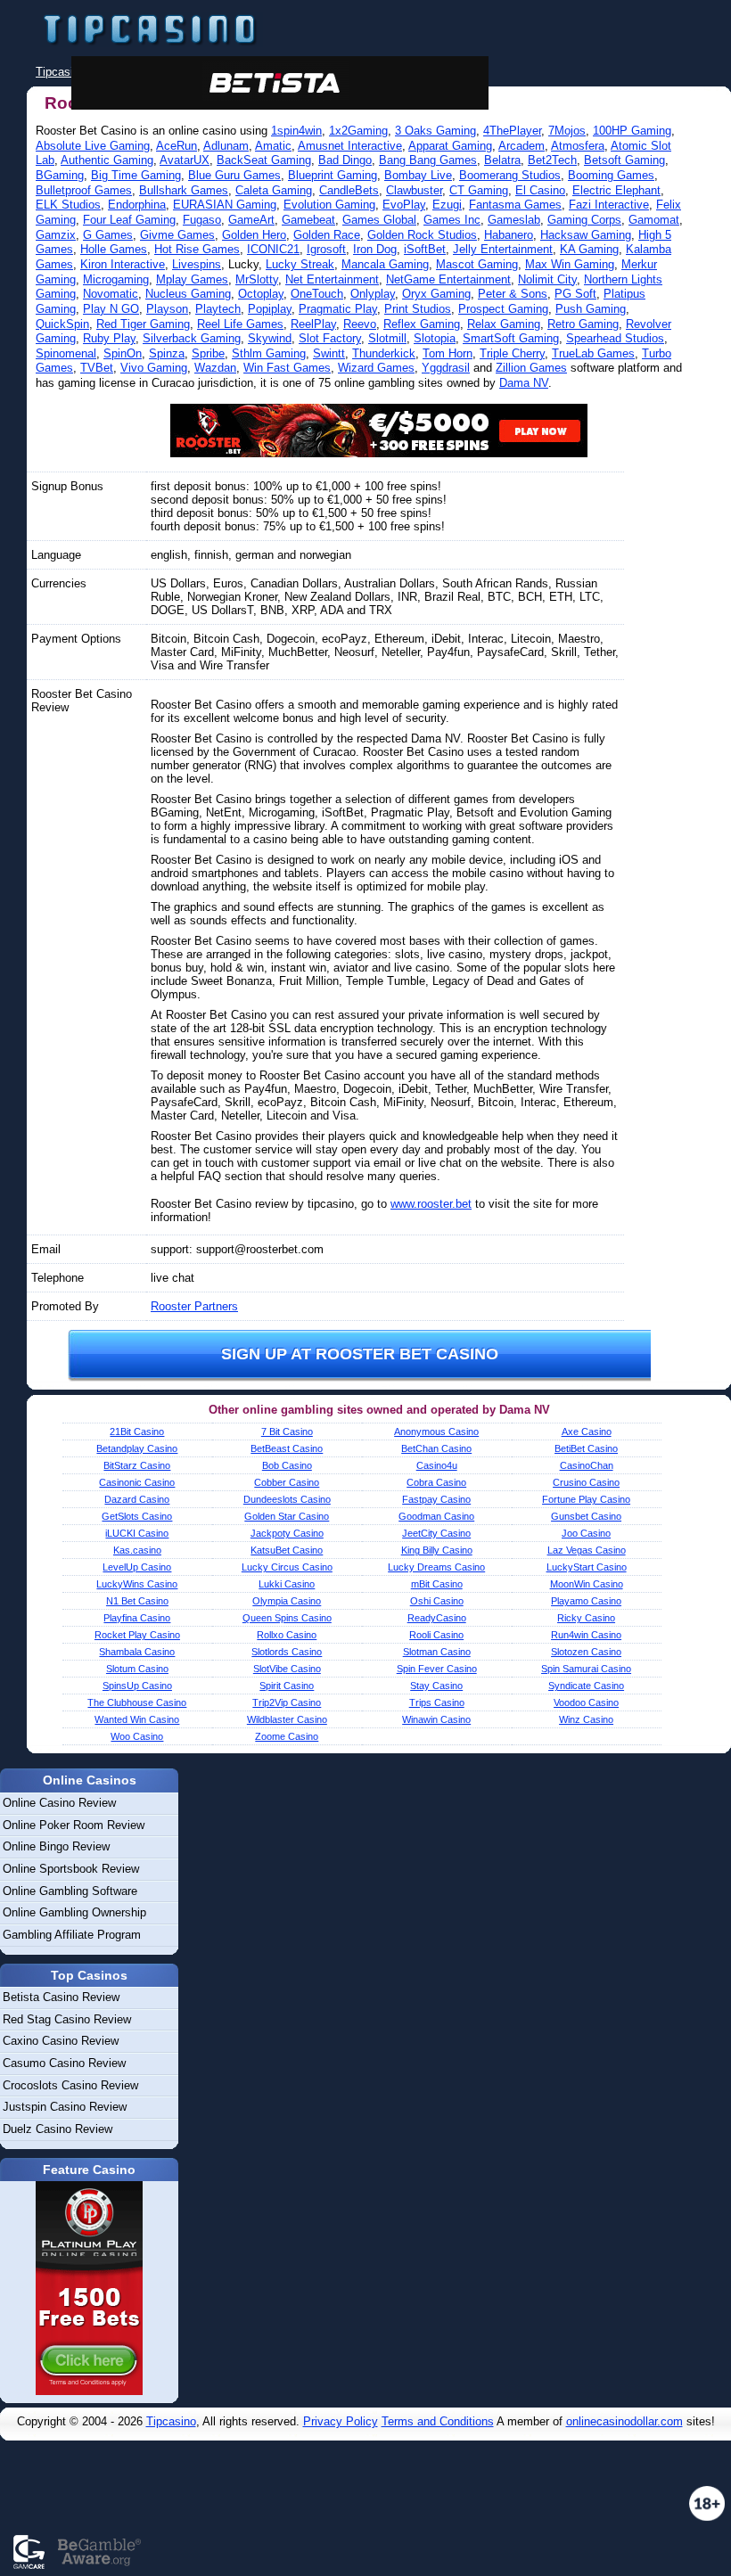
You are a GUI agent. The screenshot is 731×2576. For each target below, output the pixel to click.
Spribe (208, 353)
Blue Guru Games (234, 175)
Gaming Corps (584, 220)
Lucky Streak (300, 264)
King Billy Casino (437, 1550)
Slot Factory (330, 338)
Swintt (329, 353)
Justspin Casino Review (65, 2107)
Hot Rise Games (197, 249)
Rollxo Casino (287, 1635)
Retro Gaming (583, 324)
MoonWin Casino (587, 1584)
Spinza (167, 353)
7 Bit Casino (287, 1432)
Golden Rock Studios (422, 235)
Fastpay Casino (436, 1499)
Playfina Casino (137, 1618)
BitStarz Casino (137, 1465)
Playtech (218, 309)
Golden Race (327, 235)
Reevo (360, 324)
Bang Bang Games (428, 160)
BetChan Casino (436, 1448)
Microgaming (116, 279)
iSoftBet (425, 249)
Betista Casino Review (61, 1997)
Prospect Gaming (503, 309)
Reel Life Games (240, 324)
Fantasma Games (515, 205)
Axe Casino (587, 1432)
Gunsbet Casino (586, 1516)
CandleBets (349, 190)
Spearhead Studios (615, 338)
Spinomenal (66, 353)
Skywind (270, 338)
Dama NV (524, 383)
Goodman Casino (436, 1516)
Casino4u (437, 1465)
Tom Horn (448, 353)
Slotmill (387, 338)
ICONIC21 (273, 249)
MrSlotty (257, 279)
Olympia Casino (287, 1601)
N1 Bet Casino (137, 1601)
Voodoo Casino (586, 1702)
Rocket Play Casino (137, 1635)
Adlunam (226, 146)
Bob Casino (287, 1465)
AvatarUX (185, 160)
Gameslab (514, 220)
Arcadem (522, 146)
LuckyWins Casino (137, 1584)
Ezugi (447, 205)
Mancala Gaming (385, 264)
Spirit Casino (287, 1686)
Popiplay (270, 309)
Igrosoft (326, 249)
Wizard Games (376, 368)
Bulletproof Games (84, 190)
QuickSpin (62, 324)
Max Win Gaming (570, 264)
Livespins (197, 264)
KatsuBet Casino (287, 1550)
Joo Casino (586, 1533)
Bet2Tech (552, 160)
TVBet (97, 368)
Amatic (273, 146)
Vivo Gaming (154, 368)
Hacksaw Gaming (586, 235)
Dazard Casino (137, 1499)
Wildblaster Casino (287, 1719)
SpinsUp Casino (137, 1686)
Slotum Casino (137, 1669)
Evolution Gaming (329, 205)
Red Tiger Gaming (143, 324)
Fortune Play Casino (586, 1499)
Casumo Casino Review (64, 2063)
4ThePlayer (512, 131)
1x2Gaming (358, 131)
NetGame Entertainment (448, 279)
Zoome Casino (287, 1736)
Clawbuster (414, 190)
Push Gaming (591, 309)
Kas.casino (137, 1550)
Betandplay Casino (137, 1448)
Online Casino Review (59, 1803)
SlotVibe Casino (287, 1669)
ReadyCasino (437, 1618)
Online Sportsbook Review (71, 1869)
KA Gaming (589, 249)
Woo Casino (137, 1736)
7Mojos (567, 131)
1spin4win (296, 131)
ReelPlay (313, 324)
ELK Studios (68, 205)
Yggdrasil (446, 368)
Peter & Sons (513, 294)
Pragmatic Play (338, 309)
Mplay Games (192, 279)
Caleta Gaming (274, 190)
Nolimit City (547, 279)
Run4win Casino (586, 1635)
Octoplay (261, 294)
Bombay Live (418, 175)
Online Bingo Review (56, 1846)
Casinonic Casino (137, 1482)
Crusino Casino (586, 1482)
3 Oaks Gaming (435, 131)
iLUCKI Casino (137, 1533)
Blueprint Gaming (333, 175)
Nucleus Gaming (188, 294)
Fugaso (202, 220)
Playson (167, 309)
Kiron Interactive (123, 264)
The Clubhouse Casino (137, 1702)
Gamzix (56, 235)
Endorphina (137, 205)
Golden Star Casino (287, 1516)
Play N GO (111, 309)
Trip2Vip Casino (287, 1702)
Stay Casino (436, 1686)
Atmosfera (578, 146)
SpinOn (123, 353)
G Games (108, 235)
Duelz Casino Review (57, 2129)
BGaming (60, 175)
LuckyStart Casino (587, 1567)
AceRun (177, 146)
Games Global (379, 220)
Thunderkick (384, 353)
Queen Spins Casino (287, 1618)
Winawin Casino (436, 1719)
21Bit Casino (137, 1432)
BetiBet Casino (586, 1448)
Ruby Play (109, 338)
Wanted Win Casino (137, 1719)
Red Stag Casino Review (67, 2019)
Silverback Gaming (192, 338)
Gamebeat (308, 220)
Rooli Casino (436, 1635)
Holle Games (114, 249)
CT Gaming (479, 190)
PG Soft (575, 294)
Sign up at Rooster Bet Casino (360, 1354)
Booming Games (611, 175)
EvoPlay (404, 205)
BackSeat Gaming (264, 160)
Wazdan (215, 368)
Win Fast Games (287, 368)
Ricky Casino (586, 1618)
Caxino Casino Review (61, 2041)
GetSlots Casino (137, 1516)
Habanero (509, 235)
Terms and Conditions (438, 2421)
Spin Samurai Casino (586, 1669)
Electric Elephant (616, 190)
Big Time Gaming (136, 175)
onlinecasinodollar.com (624, 2421)
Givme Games (177, 235)
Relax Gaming (504, 324)
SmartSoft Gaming (511, 338)
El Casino (540, 190)
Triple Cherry (512, 353)
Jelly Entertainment (503, 249)
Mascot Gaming (477, 264)
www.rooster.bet (431, 1204)
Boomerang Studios (510, 175)
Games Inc (452, 220)
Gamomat (654, 220)
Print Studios (418, 309)
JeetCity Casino (436, 1533)
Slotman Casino (437, 1652)
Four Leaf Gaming (129, 220)
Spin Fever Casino (437, 1669)
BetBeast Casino (287, 1448)
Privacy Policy (341, 2421)
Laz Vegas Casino (587, 1550)
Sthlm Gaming (269, 353)
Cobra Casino (436, 1482)
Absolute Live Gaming (93, 146)
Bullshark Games (184, 190)
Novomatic (111, 294)
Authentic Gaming (107, 160)
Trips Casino (437, 1702)
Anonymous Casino (436, 1432)
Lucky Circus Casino (287, 1567)
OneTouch (317, 294)
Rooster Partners (194, 1306)
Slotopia (435, 338)
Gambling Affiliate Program (72, 1935)
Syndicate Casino (586, 1686)
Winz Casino (586, 1719)
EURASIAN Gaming (225, 205)
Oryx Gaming (436, 294)
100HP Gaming (632, 131)
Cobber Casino (287, 1482)
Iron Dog (375, 249)
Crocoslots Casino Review (70, 2085)
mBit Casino (437, 1584)
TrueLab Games (593, 353)
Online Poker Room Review (74, 1825)
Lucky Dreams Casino (436, 1567)
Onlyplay (373, 294)
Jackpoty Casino (287, 1533)
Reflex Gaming (422, 324)
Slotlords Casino (287, 1652)
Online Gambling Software (70, 1891)
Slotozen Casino (586, 1652)
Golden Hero (254, 235)
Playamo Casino (586, 1601)
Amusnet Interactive (350, 146)
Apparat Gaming (450, 146)
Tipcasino (171, 2421)
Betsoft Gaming (624, 160)
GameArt (251, 220)
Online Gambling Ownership (74, 1912)
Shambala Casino (137, 1652)
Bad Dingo (345, 160)
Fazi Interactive (609, 205)
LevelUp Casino (137, 1567)
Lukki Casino (287, 1584)
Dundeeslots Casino (287, 1499)
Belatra (502, 160)
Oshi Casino (437, 1601)
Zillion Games (531, 368)
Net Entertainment (332, 279)
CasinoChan (587, 1465)
